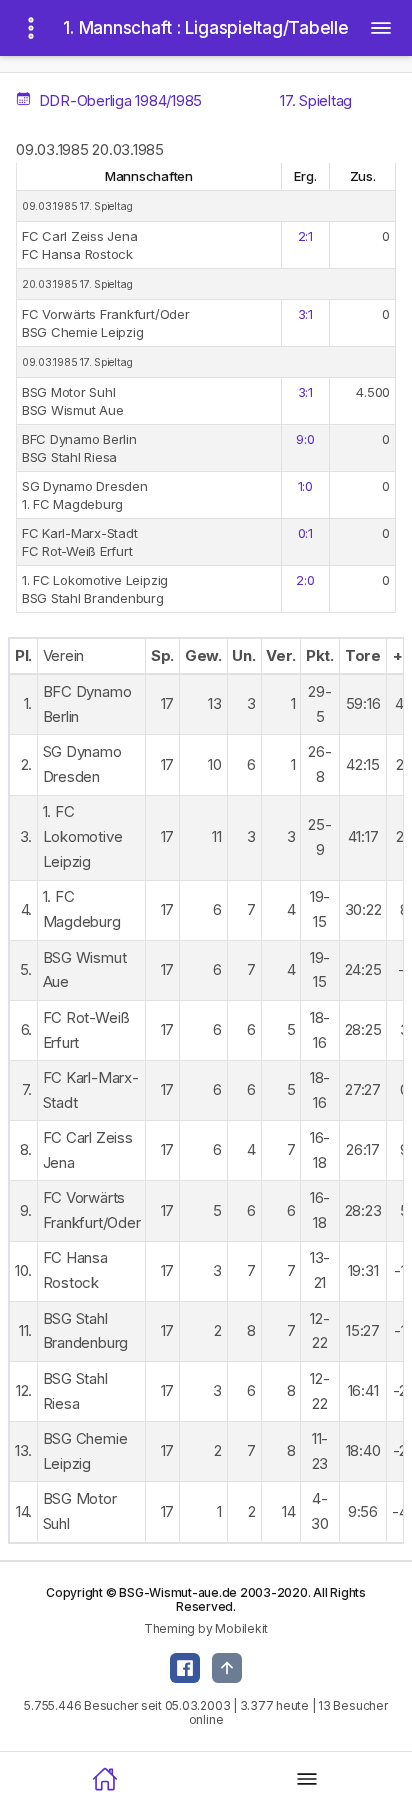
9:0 (305, 439)
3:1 (305, 314)
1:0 (305, 486)
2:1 (305, 236)
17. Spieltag (316, 100)
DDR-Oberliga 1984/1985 (118, 100)
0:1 (305, 533)
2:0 (305, 580)
